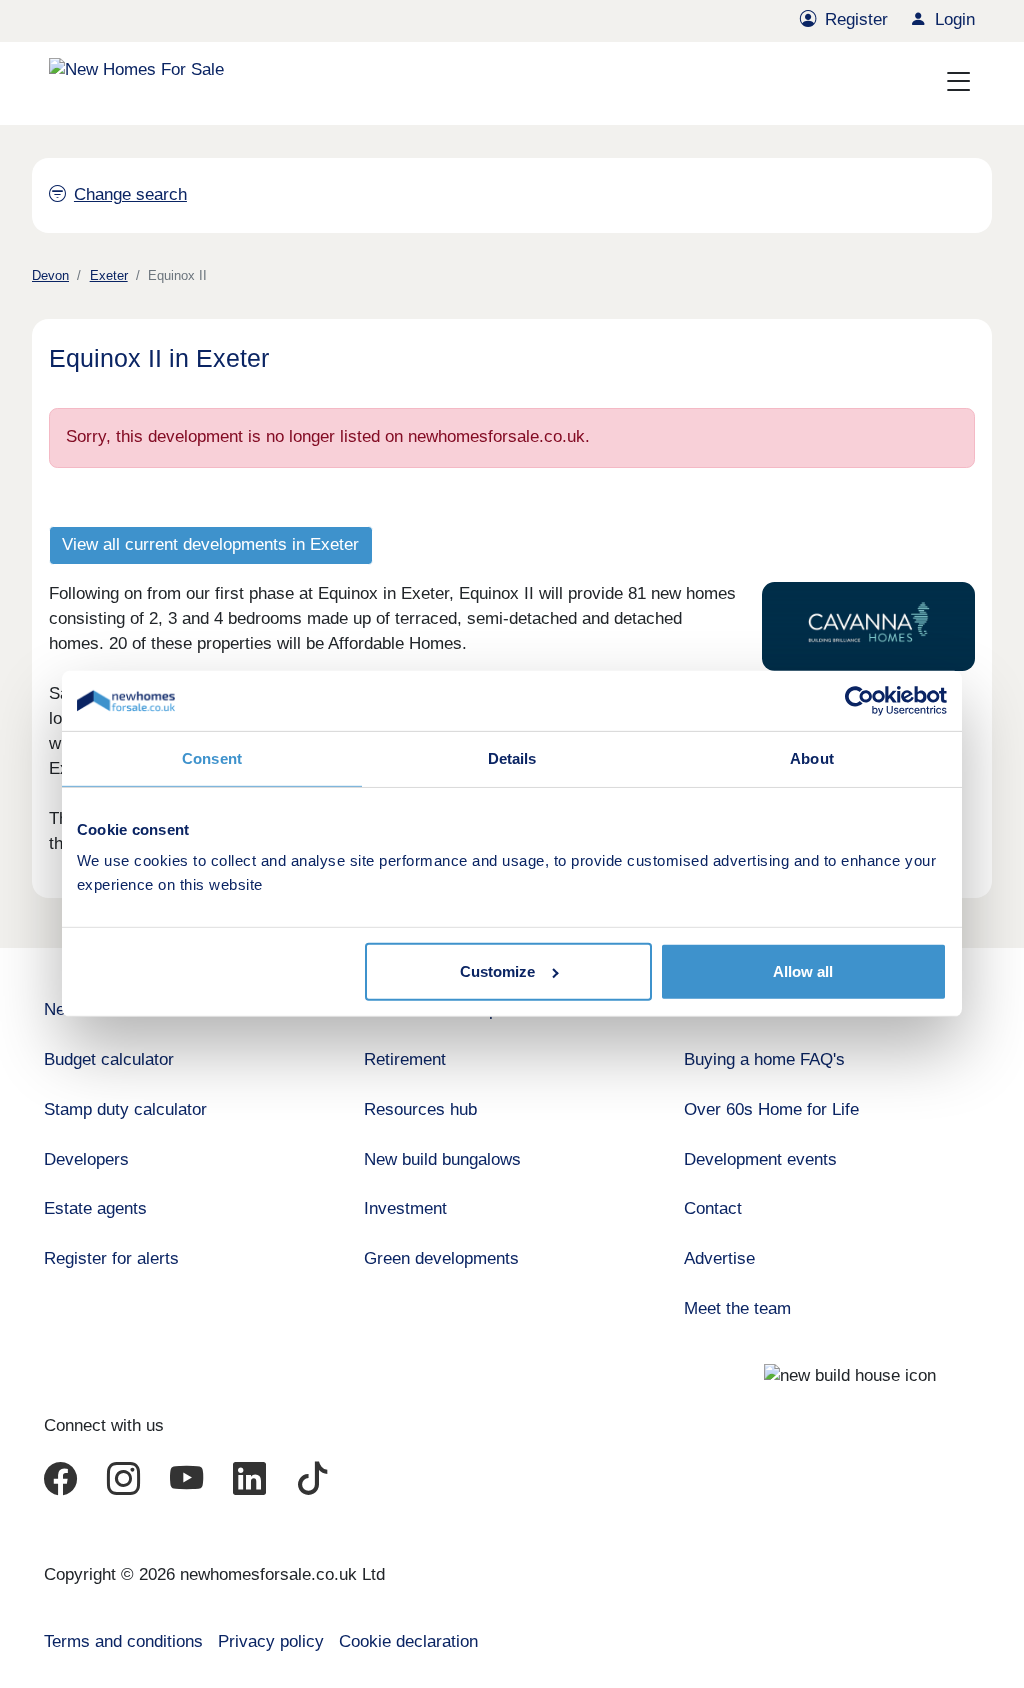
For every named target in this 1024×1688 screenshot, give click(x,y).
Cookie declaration (408, 1641)
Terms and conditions (123, 1641)
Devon (50, 275)
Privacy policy (271, 1641)
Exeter (109, 275)
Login (955, 19)
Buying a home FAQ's (764, 1059)
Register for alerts (111, 1258)
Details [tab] (512, 758)
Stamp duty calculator (125, 1109)
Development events (760, 1159)
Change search (130, 194)
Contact (713, 1208)
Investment (405, 1208)
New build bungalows (442, 1159)
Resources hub (420, 1109)
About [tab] (812, 758)
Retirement (405, 1059)
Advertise (719, 1258)
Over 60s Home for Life (771, 1109)
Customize (497, 971)
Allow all (803, 971)
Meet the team (737, 1308)
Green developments (441, 1258)
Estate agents (95, 1208)
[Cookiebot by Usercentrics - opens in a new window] (859, 701)
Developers (86, 1159)
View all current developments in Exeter (210, 544)
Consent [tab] (212, 758)
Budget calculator (109, 1059)
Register (856, 19)
